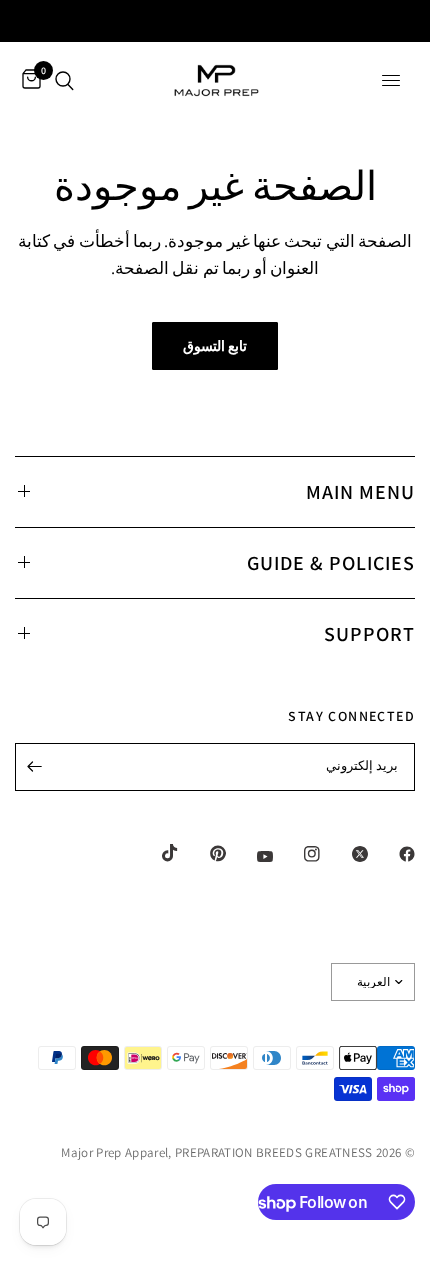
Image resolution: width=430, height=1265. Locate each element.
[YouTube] (251, 856)
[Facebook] (393, 854)
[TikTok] (156, 853)
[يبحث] (64, 80)
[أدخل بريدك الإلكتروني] (35, 767)
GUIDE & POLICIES (331, 563)
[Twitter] (346, 854)
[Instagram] (298, 854)
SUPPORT (369, 634)
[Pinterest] (204, 853)
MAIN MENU (360, 492)
